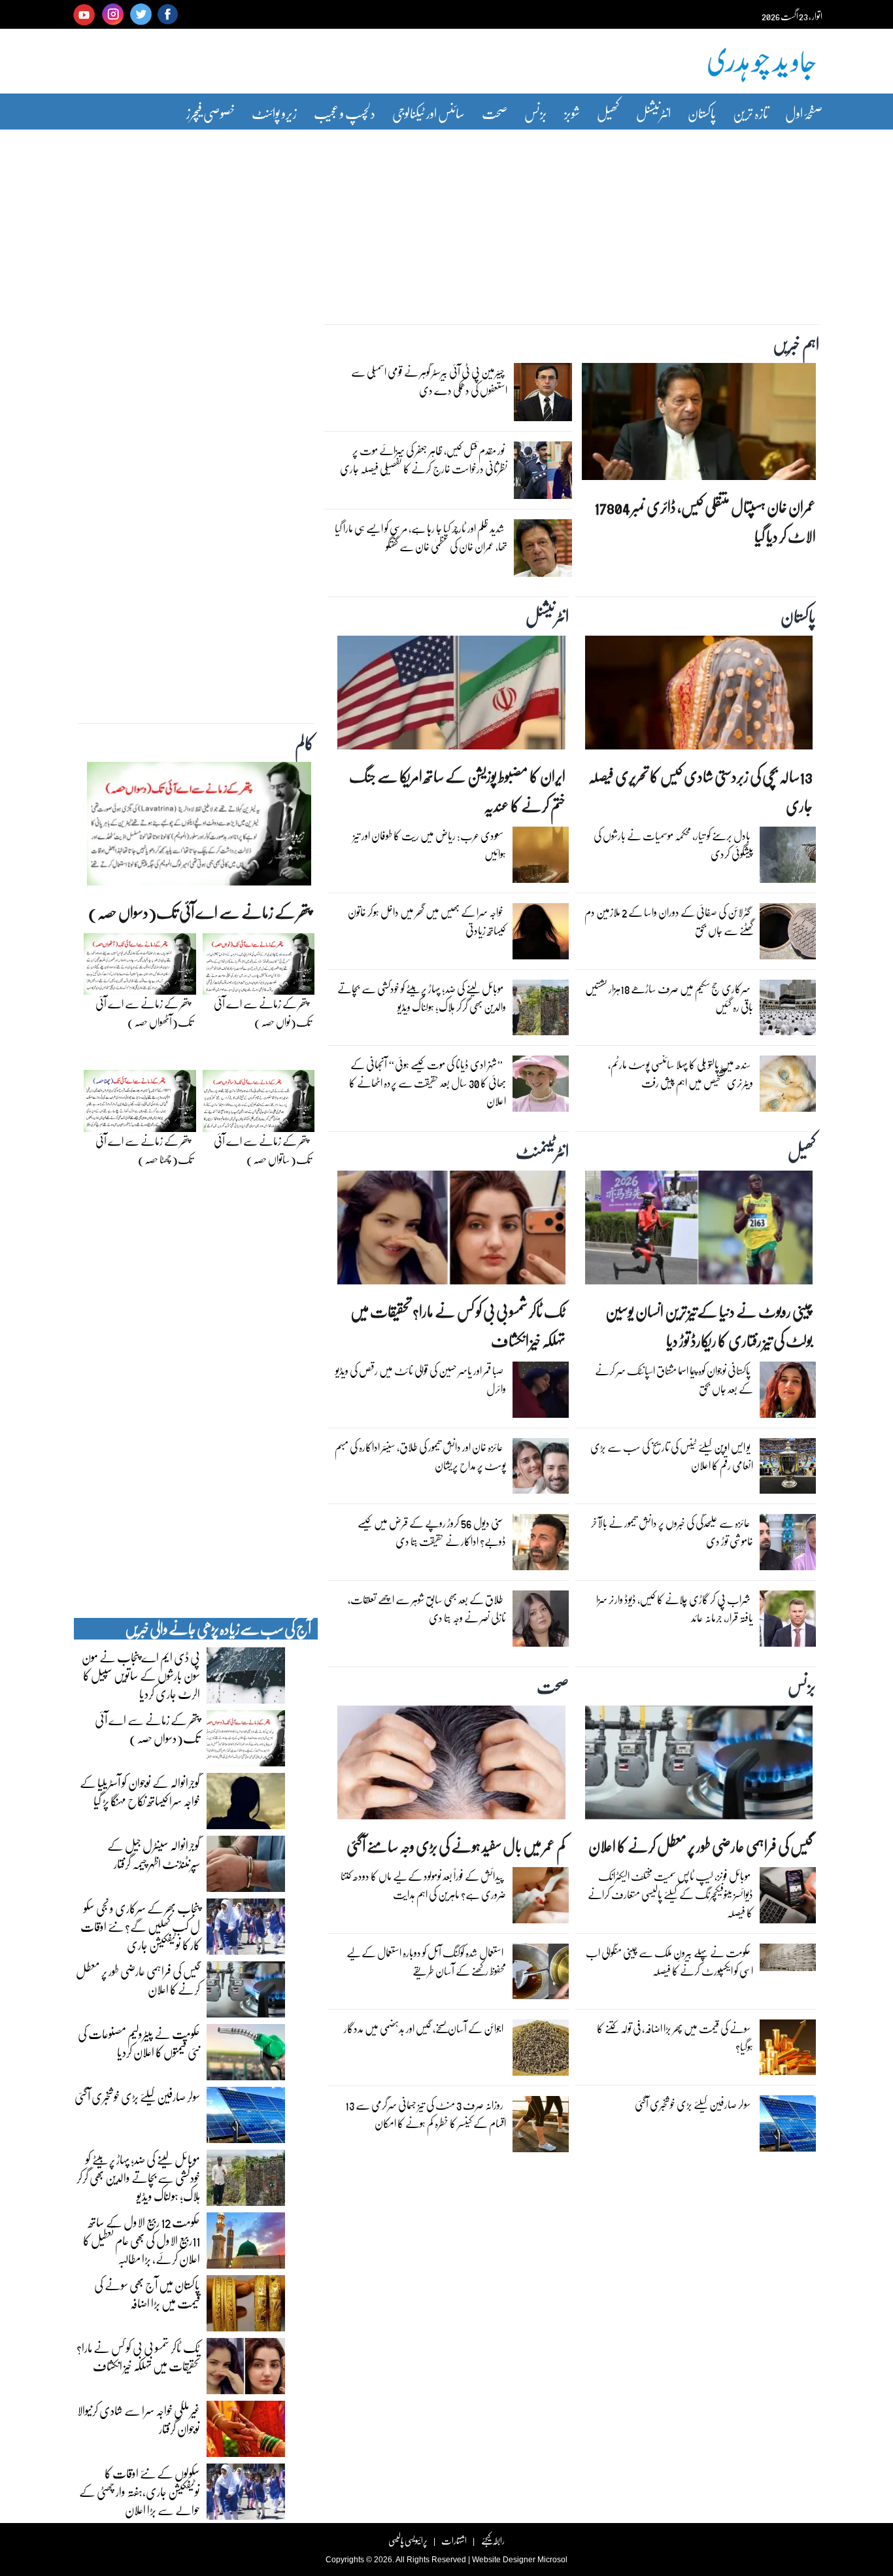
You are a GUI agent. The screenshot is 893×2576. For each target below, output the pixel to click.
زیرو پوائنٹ (274, 113)
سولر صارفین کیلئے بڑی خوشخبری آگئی (693, 2104)
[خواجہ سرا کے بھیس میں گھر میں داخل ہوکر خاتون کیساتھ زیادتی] (541, 935)
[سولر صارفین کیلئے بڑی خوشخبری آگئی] (788, 2127)
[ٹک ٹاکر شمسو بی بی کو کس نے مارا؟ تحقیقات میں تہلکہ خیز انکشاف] (451, 1231)
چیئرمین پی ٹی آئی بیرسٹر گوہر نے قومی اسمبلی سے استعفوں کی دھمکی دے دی (429, 381)
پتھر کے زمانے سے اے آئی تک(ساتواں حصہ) (262, 1150)
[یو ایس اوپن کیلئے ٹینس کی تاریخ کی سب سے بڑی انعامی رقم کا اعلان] (788, 1469)
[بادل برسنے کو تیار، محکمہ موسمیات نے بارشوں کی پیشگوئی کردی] (788, 858)
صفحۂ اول (804, 113)
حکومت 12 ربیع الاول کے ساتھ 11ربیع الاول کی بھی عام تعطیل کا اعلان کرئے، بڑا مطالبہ (142, 2240)
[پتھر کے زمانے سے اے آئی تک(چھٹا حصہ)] (140, 1105)
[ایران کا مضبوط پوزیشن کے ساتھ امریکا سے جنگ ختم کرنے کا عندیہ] (451, 696)
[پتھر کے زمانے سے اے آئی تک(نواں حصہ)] (259, 967)
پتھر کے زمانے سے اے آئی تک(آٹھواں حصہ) (144, 1013)
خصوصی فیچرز (211, 113)
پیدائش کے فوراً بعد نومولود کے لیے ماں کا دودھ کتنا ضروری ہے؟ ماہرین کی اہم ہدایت (423, 1885)
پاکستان (702, 113)
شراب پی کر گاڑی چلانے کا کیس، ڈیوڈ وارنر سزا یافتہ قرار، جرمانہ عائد (675, 1608)
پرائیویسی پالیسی (408, 2540)
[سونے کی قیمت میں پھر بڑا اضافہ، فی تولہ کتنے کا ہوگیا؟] (788, 2050)
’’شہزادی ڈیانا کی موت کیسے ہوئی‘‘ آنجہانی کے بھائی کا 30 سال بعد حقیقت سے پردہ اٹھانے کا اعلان (428, 1083)
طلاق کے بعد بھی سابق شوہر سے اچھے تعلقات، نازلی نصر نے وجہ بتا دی (427, 1608)
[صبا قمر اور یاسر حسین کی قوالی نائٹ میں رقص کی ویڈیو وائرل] (541, 1393)
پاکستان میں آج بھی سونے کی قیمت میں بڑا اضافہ (147, 2293)
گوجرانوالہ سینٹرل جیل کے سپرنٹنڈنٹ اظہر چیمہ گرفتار (154, 1854)
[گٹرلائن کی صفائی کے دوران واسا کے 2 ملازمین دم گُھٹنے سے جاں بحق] (788, 935)
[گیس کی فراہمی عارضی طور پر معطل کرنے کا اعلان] (699, 1766)
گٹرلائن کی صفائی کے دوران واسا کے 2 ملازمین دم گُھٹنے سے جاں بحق (669, 921)
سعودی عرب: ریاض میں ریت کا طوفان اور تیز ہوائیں (430, 845)
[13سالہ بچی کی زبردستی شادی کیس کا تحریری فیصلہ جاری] (699, 696)
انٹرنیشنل (653, 113)
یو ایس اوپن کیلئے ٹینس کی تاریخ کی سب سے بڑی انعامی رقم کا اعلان (672, 1456)
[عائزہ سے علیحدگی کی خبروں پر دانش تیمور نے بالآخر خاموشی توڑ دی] (788, 1545)
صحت (495, 113)
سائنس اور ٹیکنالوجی (429, 113)
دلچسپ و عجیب (345, 113)
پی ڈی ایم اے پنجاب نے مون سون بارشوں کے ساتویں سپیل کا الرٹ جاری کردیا (141, 1675)
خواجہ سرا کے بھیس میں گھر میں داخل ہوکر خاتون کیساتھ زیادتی (427, 921)
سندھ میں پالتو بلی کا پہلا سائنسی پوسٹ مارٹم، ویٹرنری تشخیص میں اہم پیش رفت (681, 1073)
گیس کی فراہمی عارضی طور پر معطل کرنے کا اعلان (700, 1846)
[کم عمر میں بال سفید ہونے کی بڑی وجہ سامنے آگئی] (451, 1766)
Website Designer (504, 2560)
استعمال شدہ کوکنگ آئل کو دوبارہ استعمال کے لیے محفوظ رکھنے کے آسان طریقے (426, 1962)
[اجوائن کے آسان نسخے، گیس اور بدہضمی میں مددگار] (541, 2051)
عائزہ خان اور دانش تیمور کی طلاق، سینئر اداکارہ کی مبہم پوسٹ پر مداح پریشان (420, 1456)
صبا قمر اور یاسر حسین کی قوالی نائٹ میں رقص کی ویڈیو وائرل (421, 1380)
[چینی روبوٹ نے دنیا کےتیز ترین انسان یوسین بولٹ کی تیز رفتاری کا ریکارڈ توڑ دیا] (699, 1231)
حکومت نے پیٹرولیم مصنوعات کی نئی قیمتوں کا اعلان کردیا (139, 2042)
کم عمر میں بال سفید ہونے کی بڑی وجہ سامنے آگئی (456, 1846)
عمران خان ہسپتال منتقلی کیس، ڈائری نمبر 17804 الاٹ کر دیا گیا (705, 521)
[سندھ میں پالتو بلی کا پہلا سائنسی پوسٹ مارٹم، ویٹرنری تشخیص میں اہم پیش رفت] (788, 1087)
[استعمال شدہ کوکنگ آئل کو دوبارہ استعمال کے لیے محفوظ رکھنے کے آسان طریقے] (541, 1974)
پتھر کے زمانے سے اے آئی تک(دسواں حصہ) (200, 912)
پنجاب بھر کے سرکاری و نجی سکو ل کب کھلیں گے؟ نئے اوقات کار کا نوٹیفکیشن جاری (140, 1926)
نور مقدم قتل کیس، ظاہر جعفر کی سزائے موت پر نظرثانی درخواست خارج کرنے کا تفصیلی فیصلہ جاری (424, 459)
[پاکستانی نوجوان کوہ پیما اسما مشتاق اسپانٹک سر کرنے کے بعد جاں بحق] (788, 1393)
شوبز (572, 113)
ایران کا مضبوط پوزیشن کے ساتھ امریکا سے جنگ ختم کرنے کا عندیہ (457, 791)
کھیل (608, 113)
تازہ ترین (750, 113)
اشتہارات (454, 2540)
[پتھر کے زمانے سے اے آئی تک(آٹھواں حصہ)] (140, 967)
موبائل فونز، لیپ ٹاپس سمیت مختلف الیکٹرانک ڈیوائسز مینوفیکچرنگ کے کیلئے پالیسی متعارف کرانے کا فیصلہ (670, 1894)
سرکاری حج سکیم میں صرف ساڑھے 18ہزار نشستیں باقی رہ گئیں (669, 998)
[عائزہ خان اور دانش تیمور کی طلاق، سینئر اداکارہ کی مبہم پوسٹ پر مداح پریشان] (541, 1469)
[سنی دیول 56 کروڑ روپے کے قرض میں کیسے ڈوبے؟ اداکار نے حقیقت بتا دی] (541, 1545)
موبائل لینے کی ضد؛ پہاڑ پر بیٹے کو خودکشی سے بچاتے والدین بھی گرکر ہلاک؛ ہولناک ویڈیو (422, 998)
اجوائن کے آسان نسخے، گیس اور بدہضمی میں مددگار (424, 2028)
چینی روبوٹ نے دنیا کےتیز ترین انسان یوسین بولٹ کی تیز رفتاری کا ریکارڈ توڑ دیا (709, 1326)
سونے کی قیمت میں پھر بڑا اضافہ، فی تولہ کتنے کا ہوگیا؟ (675, 2037)
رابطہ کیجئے (493, 2540)
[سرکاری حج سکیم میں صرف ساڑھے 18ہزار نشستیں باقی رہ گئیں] (788, 1010)
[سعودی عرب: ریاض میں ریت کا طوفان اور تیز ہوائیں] (541, 858)
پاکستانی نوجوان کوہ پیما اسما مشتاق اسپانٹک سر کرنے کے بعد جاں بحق (674, 1380)
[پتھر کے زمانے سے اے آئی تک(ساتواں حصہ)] (259, 1105)
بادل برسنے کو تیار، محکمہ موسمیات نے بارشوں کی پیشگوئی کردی (673, 845)
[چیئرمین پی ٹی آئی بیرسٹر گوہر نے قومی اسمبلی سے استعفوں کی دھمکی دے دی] (543, 396)
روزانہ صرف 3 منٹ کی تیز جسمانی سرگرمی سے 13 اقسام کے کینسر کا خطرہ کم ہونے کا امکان (426, 2114)
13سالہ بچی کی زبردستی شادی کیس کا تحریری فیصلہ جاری (700, 791)
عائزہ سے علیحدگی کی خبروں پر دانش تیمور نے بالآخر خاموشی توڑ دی (672, 1532)
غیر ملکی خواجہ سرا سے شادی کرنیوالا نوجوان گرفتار (139, 2419)
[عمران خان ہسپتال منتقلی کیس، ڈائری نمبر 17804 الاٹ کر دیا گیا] (699, 425)
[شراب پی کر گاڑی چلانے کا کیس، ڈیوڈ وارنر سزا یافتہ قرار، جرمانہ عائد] (788, 1622)
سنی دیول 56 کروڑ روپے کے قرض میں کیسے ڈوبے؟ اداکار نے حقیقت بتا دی (432, 1532)
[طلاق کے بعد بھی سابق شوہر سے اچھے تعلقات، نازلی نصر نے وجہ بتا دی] (541, 1622)
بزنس (536, 113)
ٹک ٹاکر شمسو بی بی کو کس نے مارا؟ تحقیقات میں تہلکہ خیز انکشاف (458, 1326)
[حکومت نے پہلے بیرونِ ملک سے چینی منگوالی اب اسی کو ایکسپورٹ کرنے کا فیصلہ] (788, 1961)
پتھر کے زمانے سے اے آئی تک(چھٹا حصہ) (144, 1150)
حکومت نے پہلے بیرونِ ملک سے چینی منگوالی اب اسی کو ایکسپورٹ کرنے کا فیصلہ (669, 1962)
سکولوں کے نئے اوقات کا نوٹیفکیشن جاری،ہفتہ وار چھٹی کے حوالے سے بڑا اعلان (140, 2491)
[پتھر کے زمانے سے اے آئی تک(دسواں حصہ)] (199, 827)
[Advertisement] (446, 218)
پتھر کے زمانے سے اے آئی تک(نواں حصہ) (262, 1013)
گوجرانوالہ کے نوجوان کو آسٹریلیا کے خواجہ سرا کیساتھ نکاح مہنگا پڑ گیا (140, 1791)
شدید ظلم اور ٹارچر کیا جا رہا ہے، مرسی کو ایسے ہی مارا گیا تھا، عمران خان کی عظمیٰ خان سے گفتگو (421, 537)
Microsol (552, 2560)
